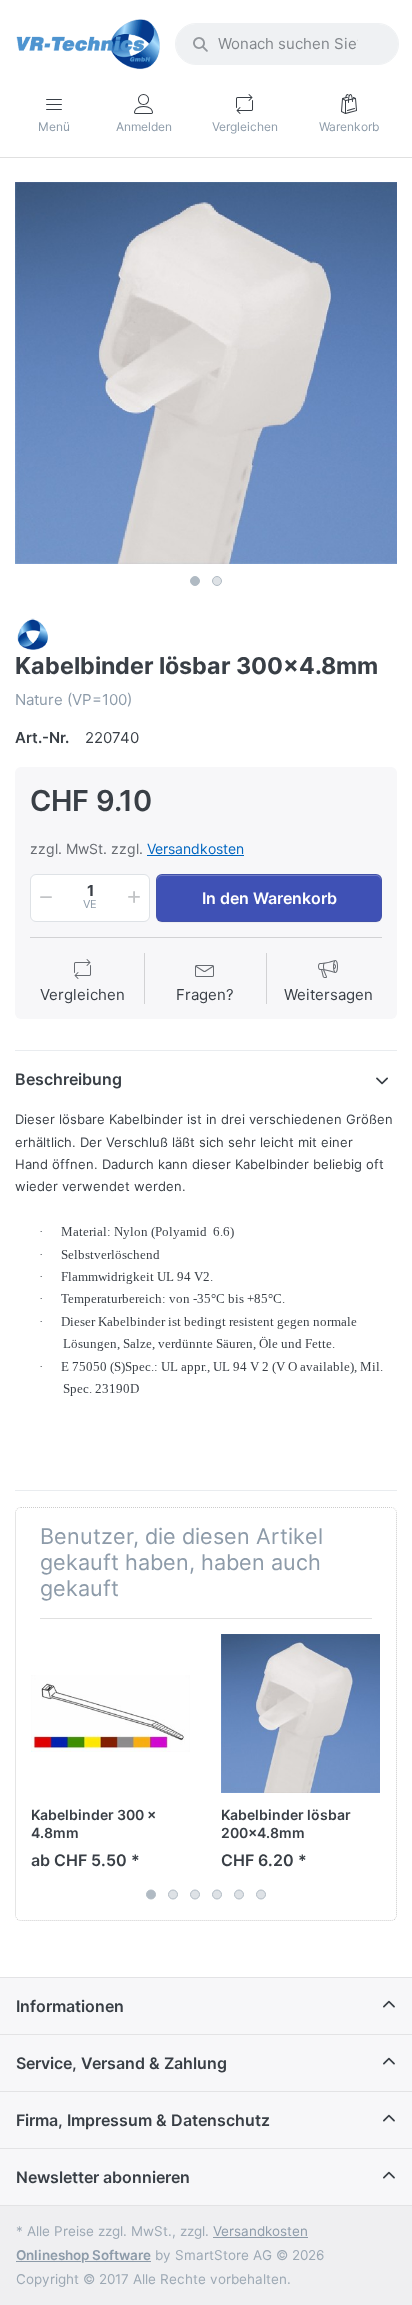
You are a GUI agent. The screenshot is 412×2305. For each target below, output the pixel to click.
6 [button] (261, 1894)
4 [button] (217, 1894)
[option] (206, 373)
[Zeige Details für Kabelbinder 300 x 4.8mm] (110, 1713)
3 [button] (195, 1894)
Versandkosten (195, 848)
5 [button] (239, 1894)
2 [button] (217, 581)
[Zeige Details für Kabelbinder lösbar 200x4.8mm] (300, 1713)
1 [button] (195, 581)
